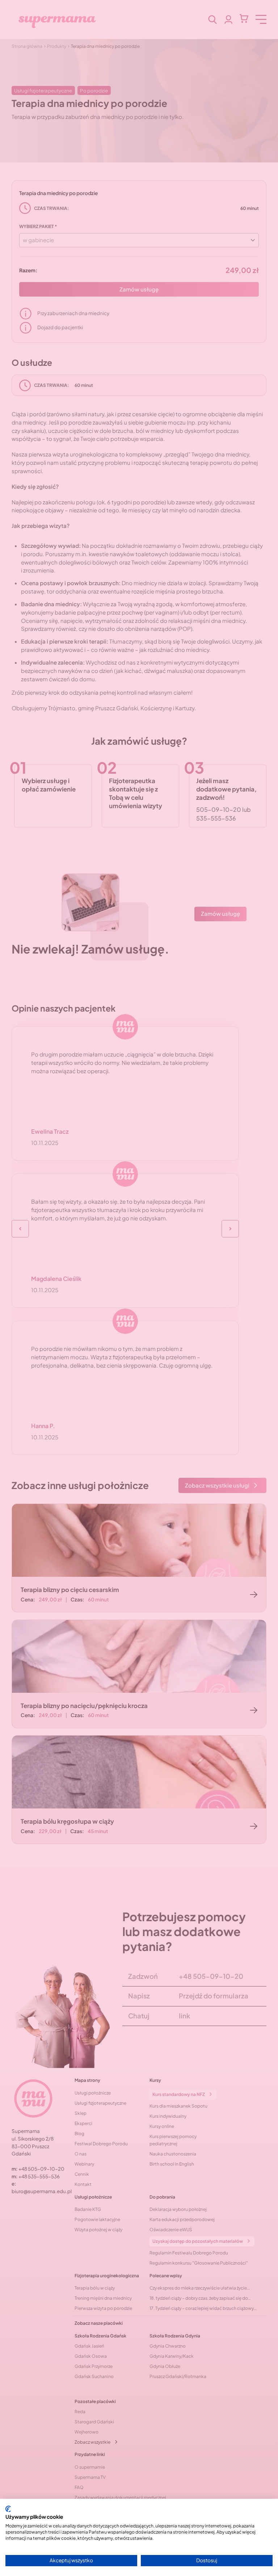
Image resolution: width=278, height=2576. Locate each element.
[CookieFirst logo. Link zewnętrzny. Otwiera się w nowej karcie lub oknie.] (8, 2509)
